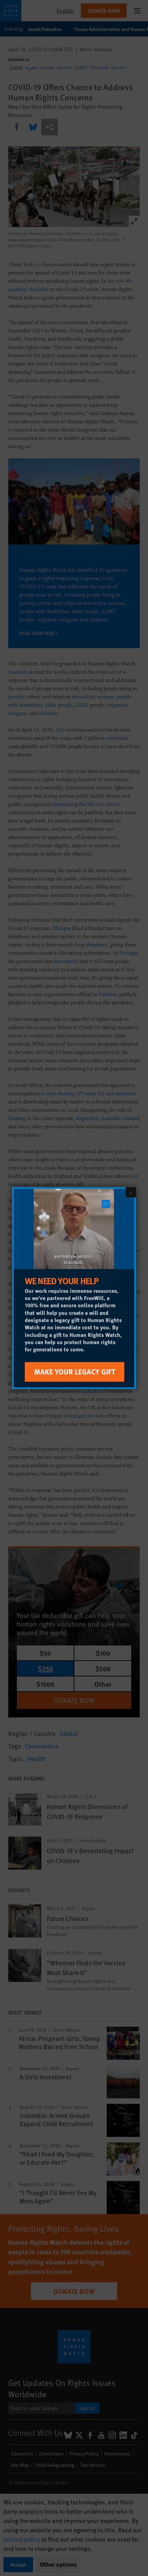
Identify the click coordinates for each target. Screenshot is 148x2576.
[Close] (131, 1192)
